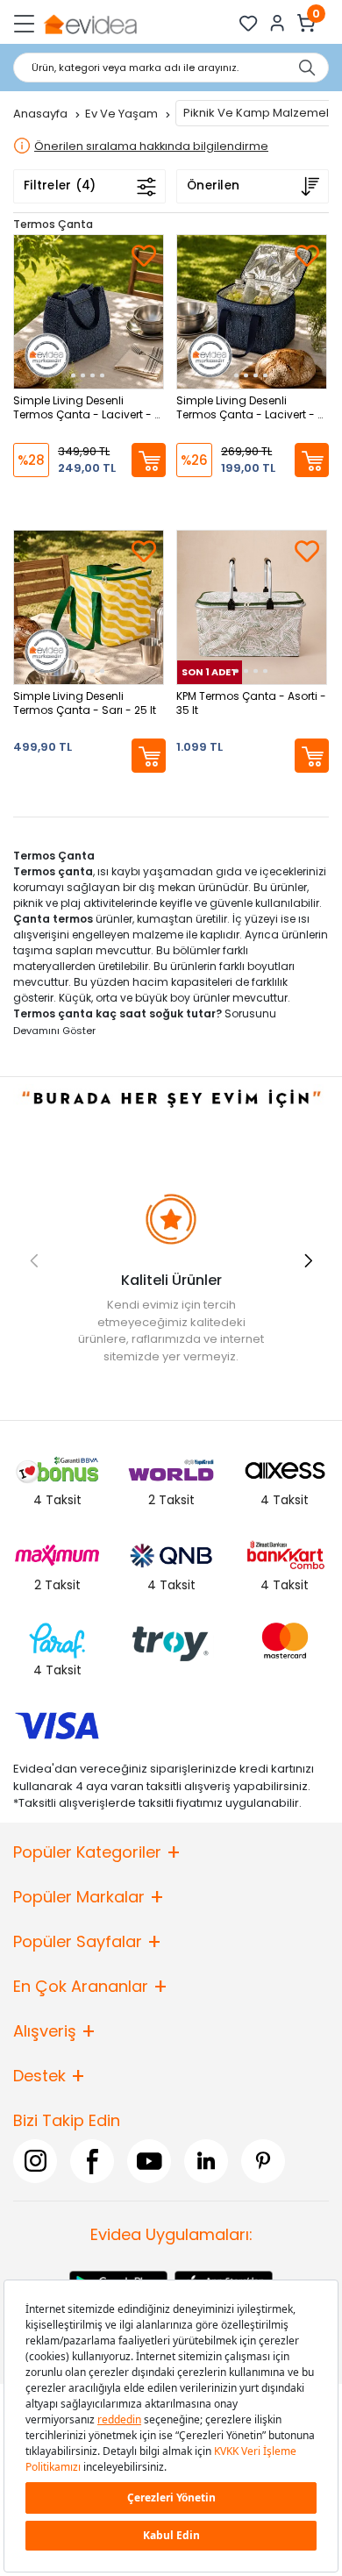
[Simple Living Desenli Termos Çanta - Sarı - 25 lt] (89, 607)
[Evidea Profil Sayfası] (278, 23)
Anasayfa (42, 114)
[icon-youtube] (149, 2161)
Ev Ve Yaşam (123, 114)
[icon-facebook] (92, 2161)
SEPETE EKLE (149, 460)
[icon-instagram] (35, 2161)
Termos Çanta (53, 224)
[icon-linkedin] (206, 2161)
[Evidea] (90, 23)
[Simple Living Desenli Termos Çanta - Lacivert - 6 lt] (89, 312)
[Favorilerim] (249, 23)
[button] (308, 1260)
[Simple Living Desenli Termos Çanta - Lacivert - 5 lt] (252, 312)
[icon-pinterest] (263, 2161)
